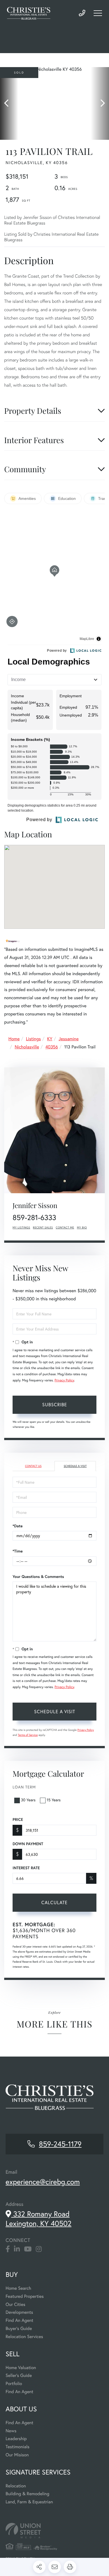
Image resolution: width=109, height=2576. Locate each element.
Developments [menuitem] (19, 2312)
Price (18, 1819)
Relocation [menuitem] (16, 2486)
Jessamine (69, 1039)
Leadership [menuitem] (16, 2439)
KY (50, 1039)
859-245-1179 (82, 13)
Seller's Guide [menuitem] (19, 2375)
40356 (52, 1047)
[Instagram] (39, 2249)
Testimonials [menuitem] (17, 2447)
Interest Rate (26, 1868)
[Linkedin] (17, 2249)
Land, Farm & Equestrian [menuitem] (29, 2502)
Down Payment (28, 1844)
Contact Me (65, 1227)
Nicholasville (27, 1047)
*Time (18, 1551)
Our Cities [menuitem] (16, 2304)
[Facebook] (8, 2249)
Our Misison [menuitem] (17, 2455)
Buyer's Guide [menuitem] (19, 2328)
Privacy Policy (64, 1380)
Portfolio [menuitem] (14, 2384)
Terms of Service (28, 1735)
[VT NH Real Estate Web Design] (54, 2531)
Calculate (54, 1902)
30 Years (28, 1800)
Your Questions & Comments (38, 1577)
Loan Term (24, 1787)
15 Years (54, 1800)
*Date (18, 1526)
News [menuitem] (11, 2431)
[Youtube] (28, 2249)
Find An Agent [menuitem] (19, 2320)
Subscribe (55, 1404)
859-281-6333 (34, 1218)
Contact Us (33, 1466)
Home (14, 1039)
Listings (33, 1039)
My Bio (82, 1227)
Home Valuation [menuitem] (21, 2368)
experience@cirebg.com (43, 2182)
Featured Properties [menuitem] (25, 2296)
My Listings (21, 1227)
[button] (9, 103)
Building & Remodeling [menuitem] (27, 2494)
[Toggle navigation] (98, 13)
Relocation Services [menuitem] (24, 2337)
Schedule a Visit (75, 1466)
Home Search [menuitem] (18, 2288)
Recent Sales (43, 1227)
